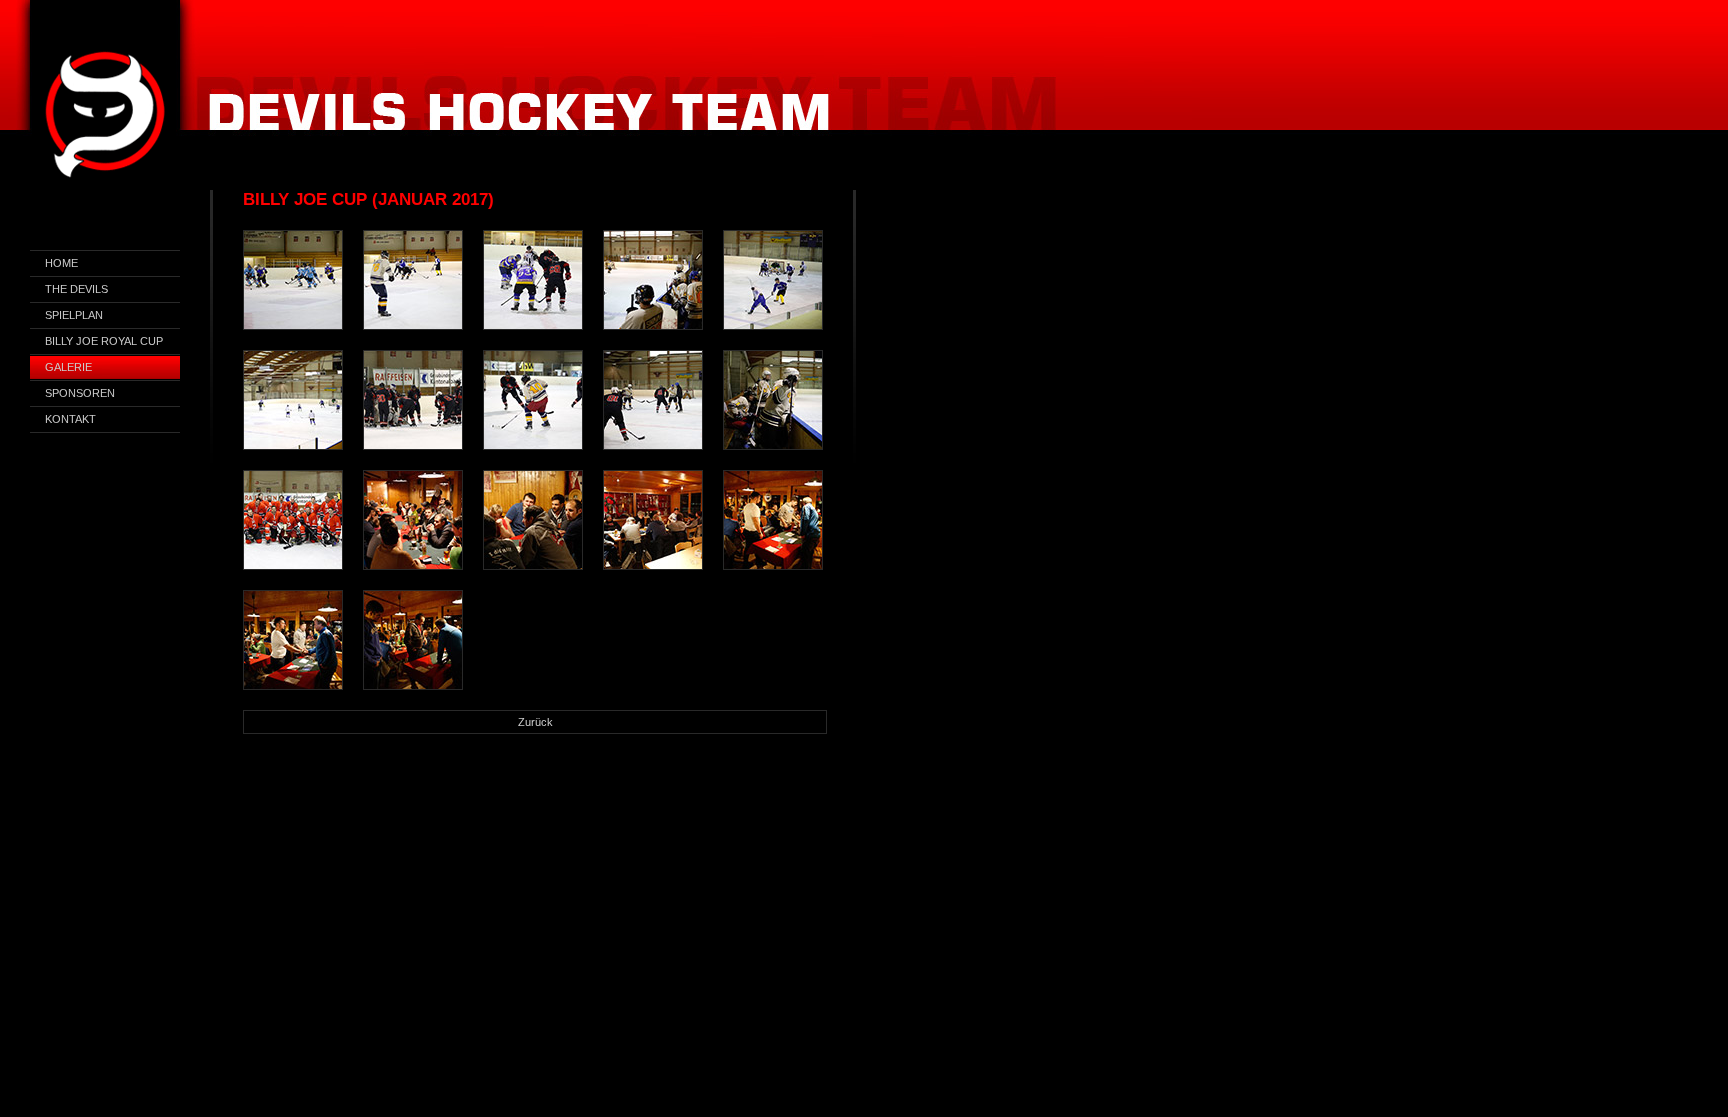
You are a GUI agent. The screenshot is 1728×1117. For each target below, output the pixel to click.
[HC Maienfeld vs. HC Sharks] (293, 280)
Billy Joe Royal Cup (104, 341)
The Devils (76, 289)
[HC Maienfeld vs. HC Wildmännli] (533, 280)
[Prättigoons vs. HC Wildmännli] (533, 400)
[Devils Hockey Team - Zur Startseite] (105, 118)
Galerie (68, 367)
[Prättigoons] (653, 280)
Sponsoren (80, 393)
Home (61, 263)
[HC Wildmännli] (413, 400)
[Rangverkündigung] (413, 520)
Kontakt (70, 419)
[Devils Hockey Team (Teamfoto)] (293, 520)
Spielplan (74, 315)
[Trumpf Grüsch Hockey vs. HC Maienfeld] (773, 280)
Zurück (535, 722)
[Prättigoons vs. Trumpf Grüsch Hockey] (413, 280)
